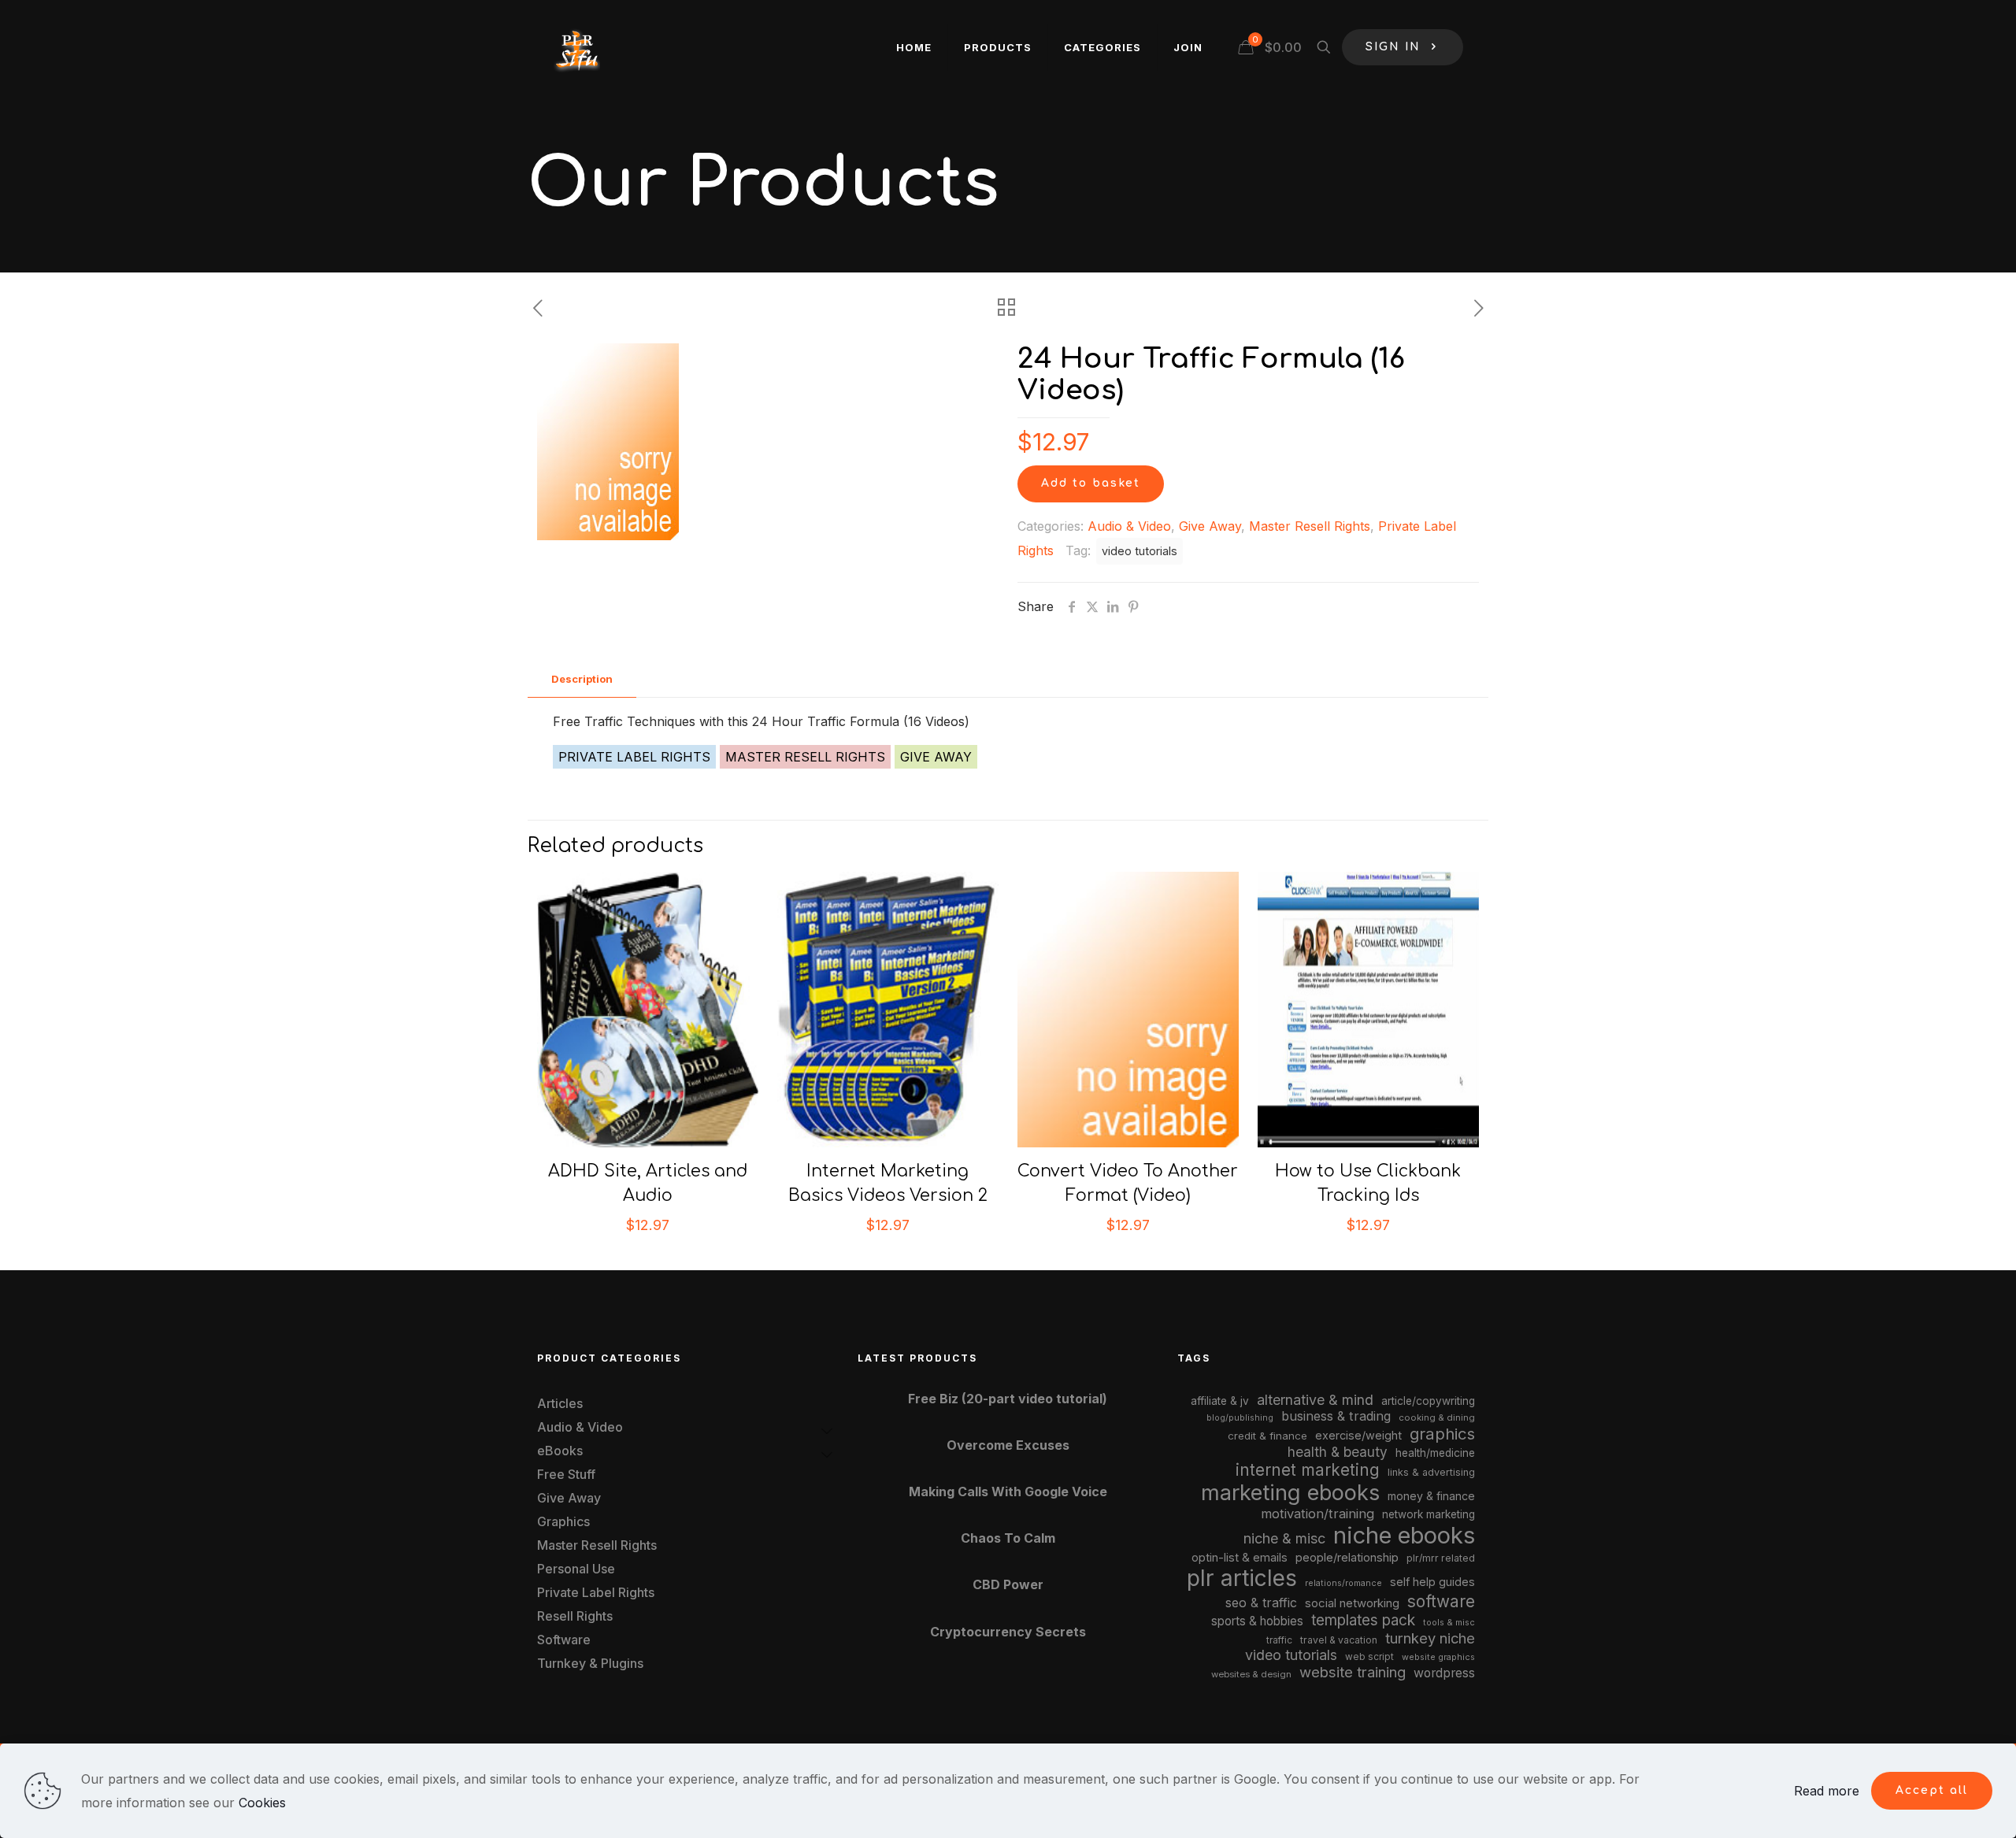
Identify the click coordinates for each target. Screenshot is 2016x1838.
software (1441, 1601)
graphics (1442, 1434)
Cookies (262, 1803)
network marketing (1429, 1514)
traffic (1279, 1640)
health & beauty (1338, 1452)
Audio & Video (1129, 526)
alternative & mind (1315, 1400)
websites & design (1251, 1674)
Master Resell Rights (1310, 526)
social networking (1352, 1603)
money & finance (1431, 1496)
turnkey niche (1430, 1638)
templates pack (1363, 1620)
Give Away (1210, 526)
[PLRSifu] (576, 47)
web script (1369, 1657)
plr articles (1242, 1578)
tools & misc (1449, 1622)
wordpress (1444, 1673)
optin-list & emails (1240, 1558)
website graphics (1438, 1657)
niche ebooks (1404, 1535)
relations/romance (1343, 1583)
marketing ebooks (1290, 1493)
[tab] (582, 679)
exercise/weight (1358, 1435)
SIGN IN (1393, 47)
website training (1353, 1672)
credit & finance (1267, 1436)
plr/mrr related (1441, 1558)
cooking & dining (1437, 1417)
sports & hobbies (1257, 1621)
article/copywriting (1428, 1401)
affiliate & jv (1220, 1401)
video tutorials (1140, 551)
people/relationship (1347, 1558)
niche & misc (1284, 1538)
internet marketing (1308, 1470)
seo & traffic (1261, 1603)
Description (582, 679)
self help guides (1432, 1582)
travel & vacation (1339, 1640)
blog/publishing (1240, 1418)
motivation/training (1317, 1514)
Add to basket (1091, 483)
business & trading (1336, 1416)
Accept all (1932, 1790)
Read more (1827, 1791)
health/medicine (1435, 1453)
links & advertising (1431, 1472)
